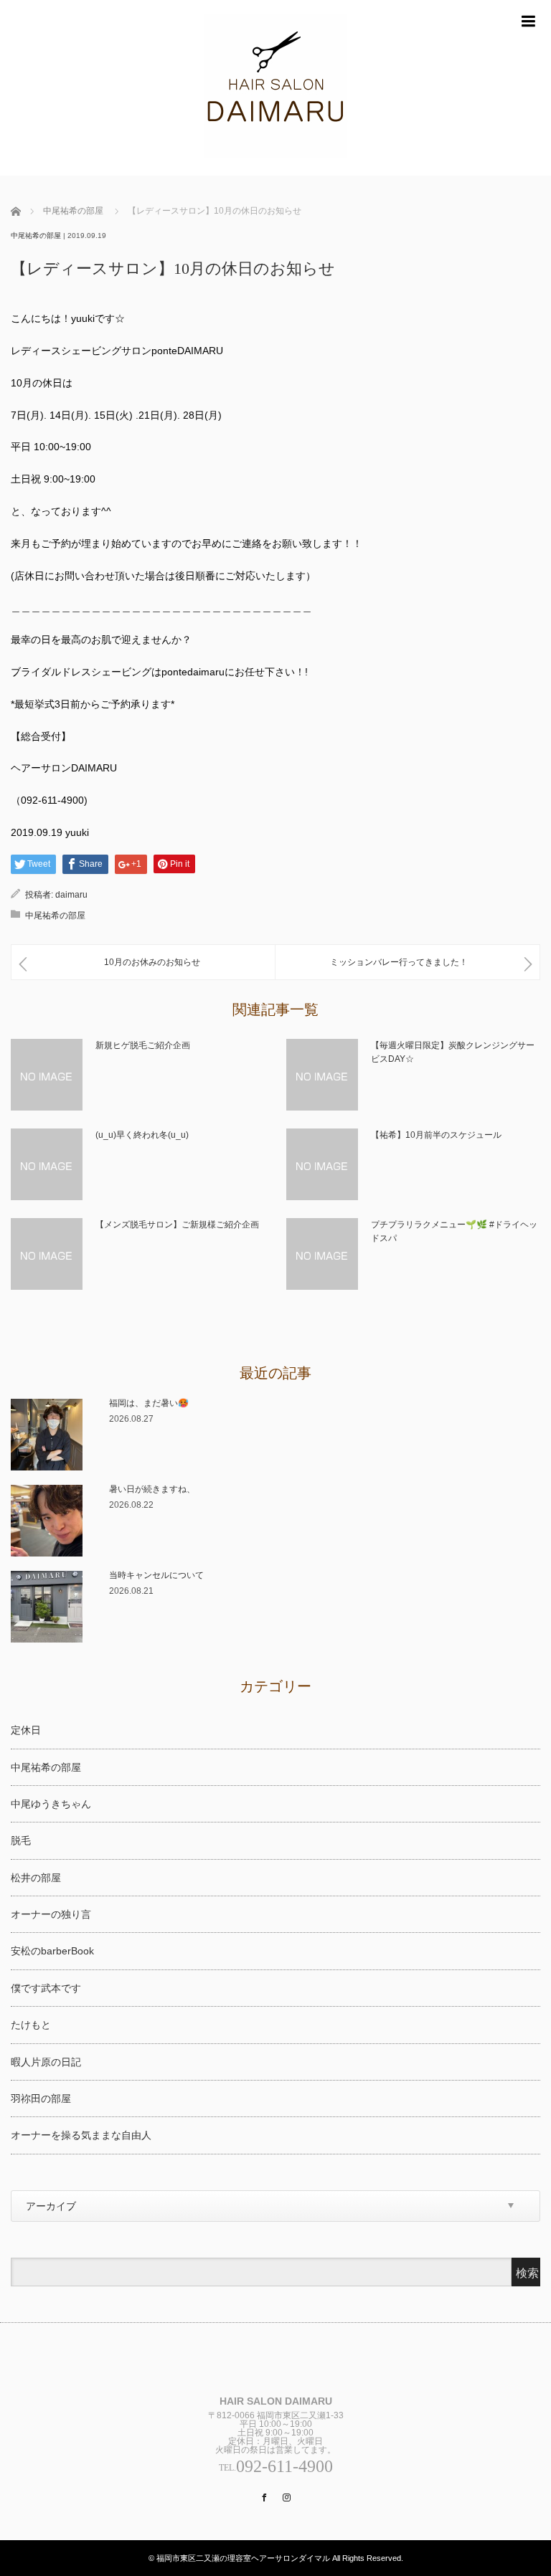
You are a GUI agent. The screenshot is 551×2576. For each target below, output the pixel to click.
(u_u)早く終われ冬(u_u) (142, 1135)
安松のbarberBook (52, 1951)
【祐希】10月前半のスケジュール (436, 1135)
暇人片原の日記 (46, 2062)
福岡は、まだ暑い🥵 (149, 1403)
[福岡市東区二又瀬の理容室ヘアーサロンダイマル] (275, 88)
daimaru (71, 895)
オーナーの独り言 (51, 1914)
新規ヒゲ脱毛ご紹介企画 (143, 1045)
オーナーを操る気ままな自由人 (81, 2135)
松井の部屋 (36, 1878)
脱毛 (21, 1840)
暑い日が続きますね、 (152, 1489)
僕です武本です (46, 1988)
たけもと (31, 2025)
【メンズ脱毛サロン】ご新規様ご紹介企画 (177, 1225)
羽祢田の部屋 (41, 2099)
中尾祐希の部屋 (73, 211)
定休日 (26, 1730)
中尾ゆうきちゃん (51, 1804)
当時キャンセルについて (156, 1575)
